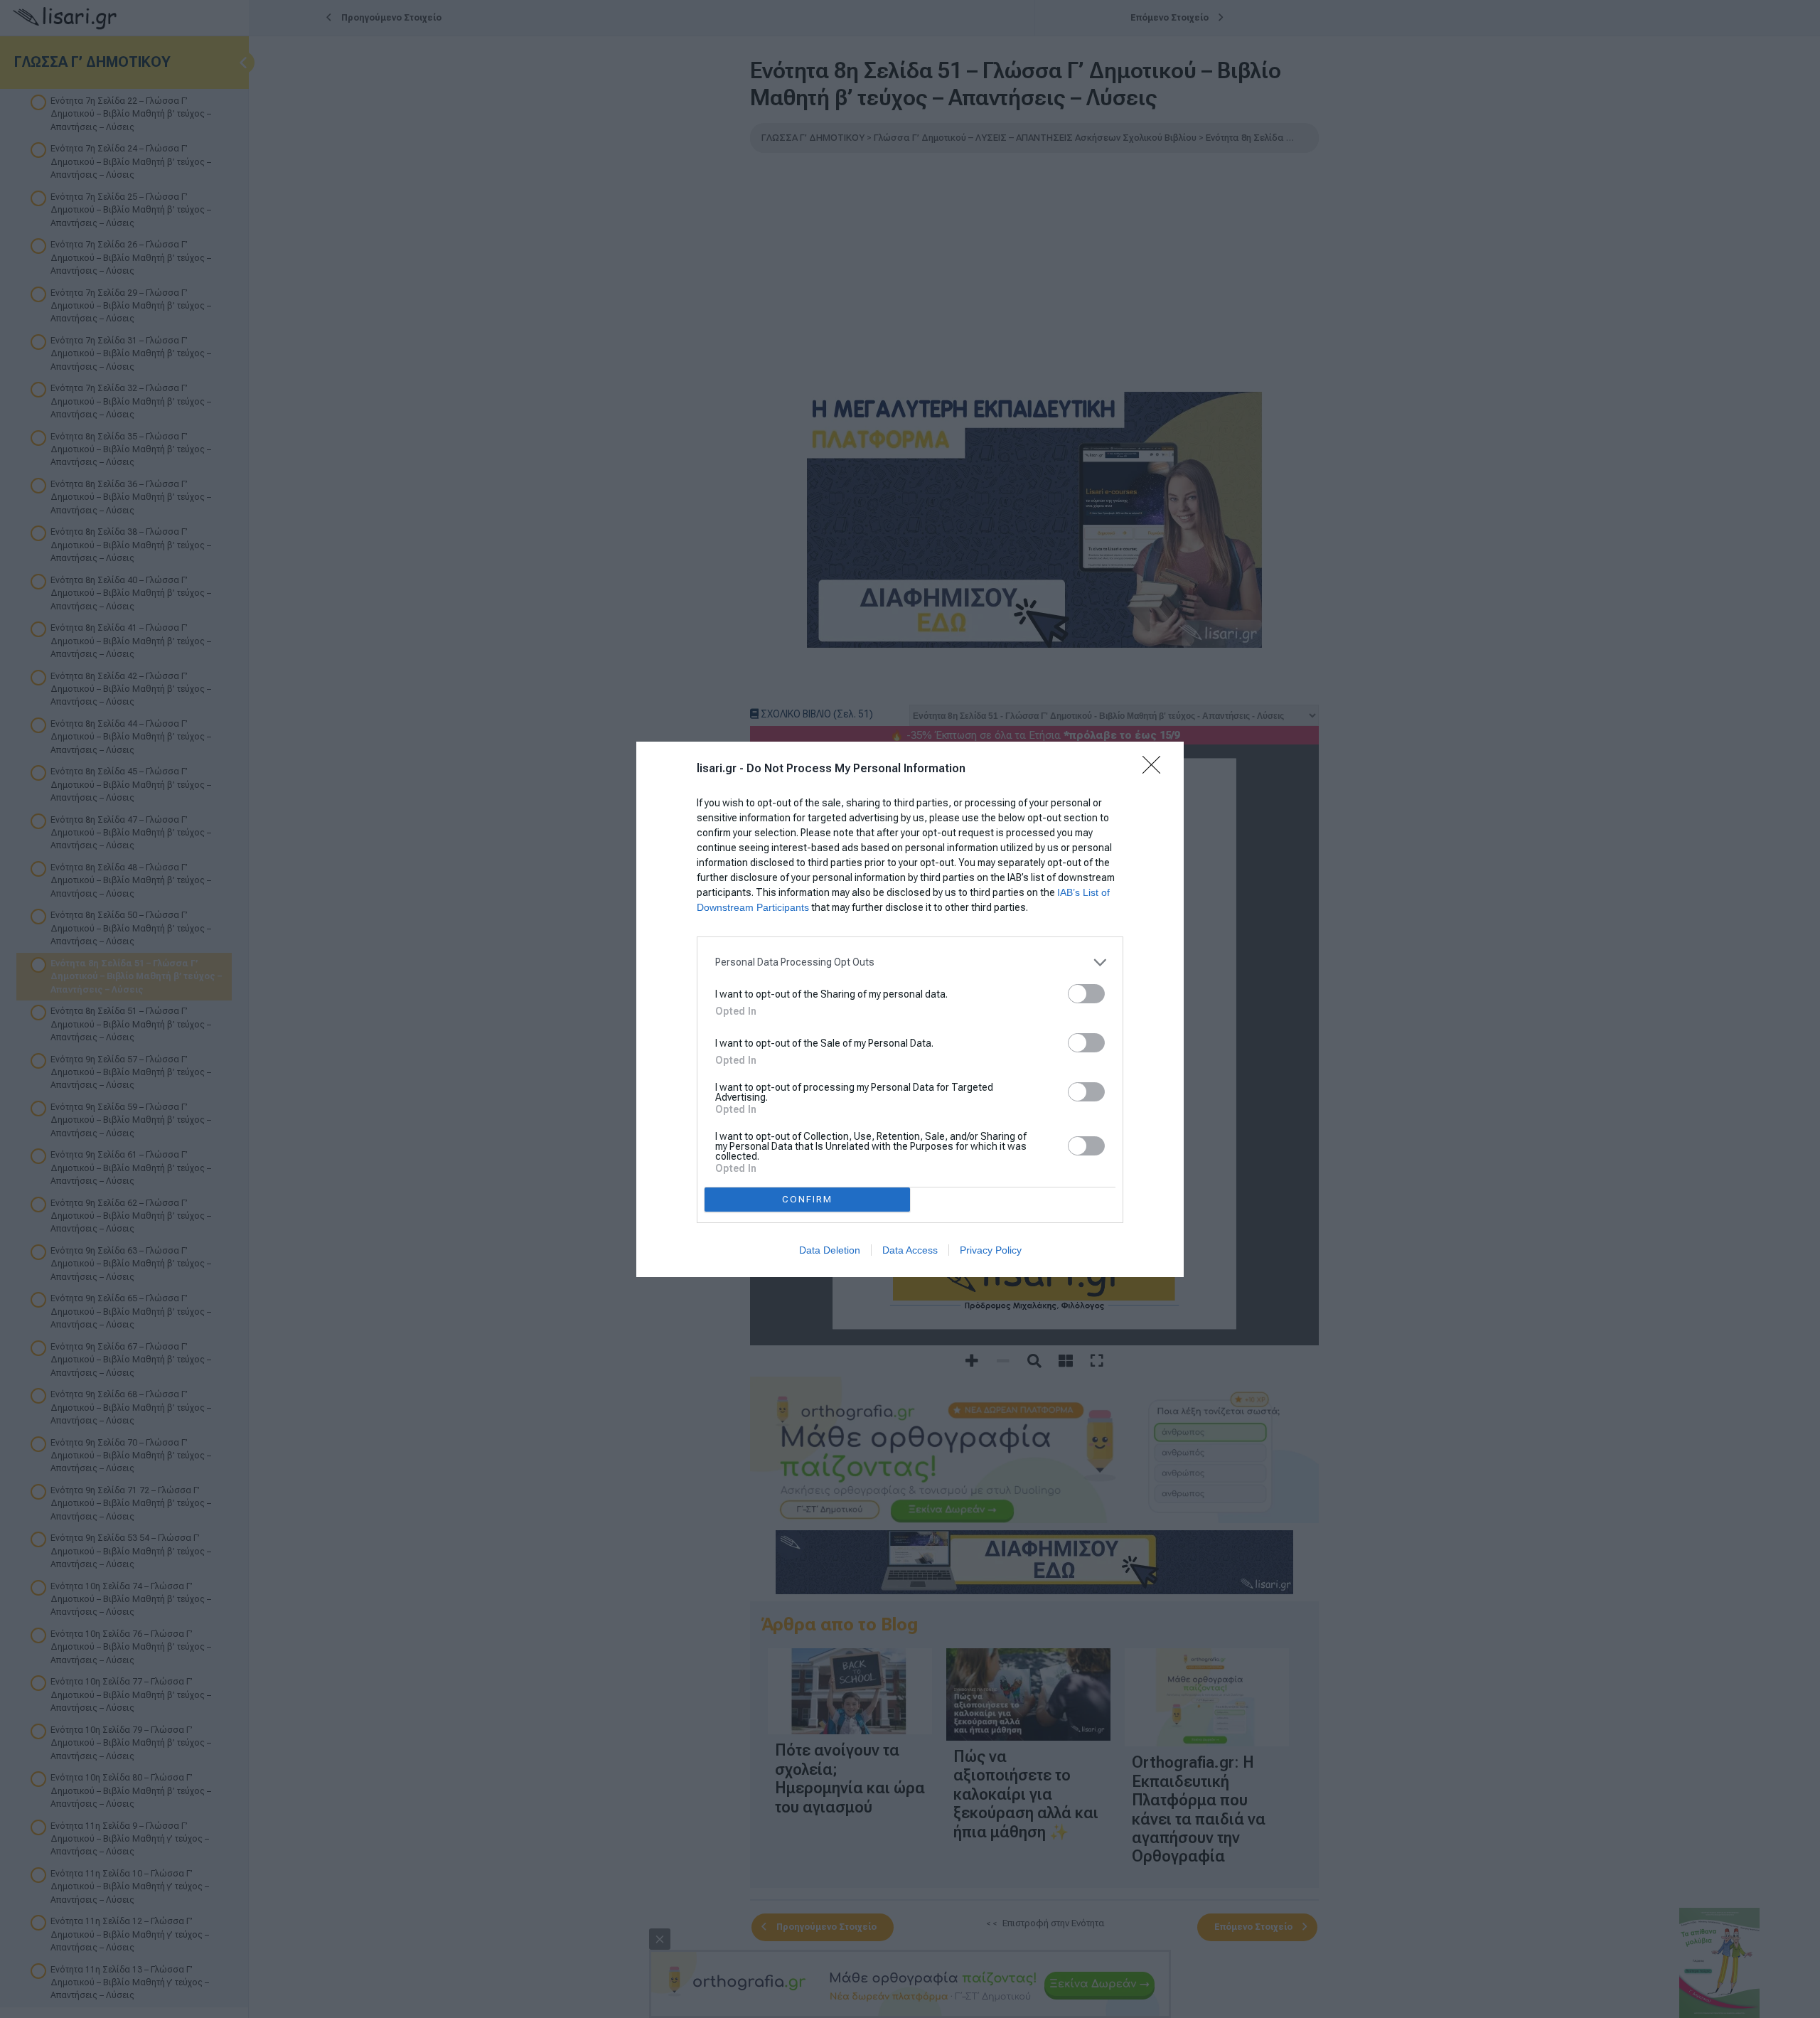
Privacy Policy (991, 1250)
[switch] (1086, 994)
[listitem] (910, 962)
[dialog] (910, 1009)
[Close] (1156, 769)
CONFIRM (807, 1199)
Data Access (910, 1250)
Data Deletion (830, 1250)
